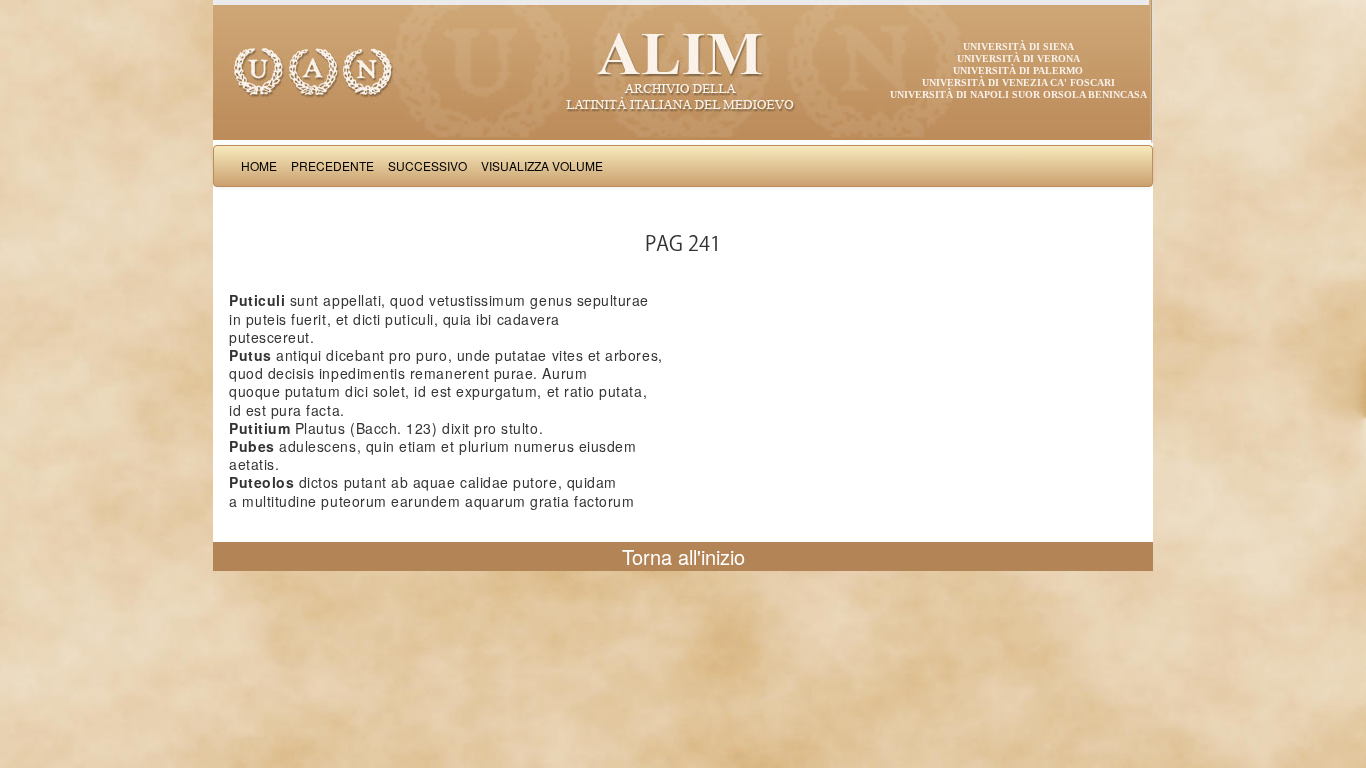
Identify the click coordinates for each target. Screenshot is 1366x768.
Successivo (427, 165)
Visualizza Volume (542, 165)
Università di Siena (1018, 46)
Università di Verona (1018, 58)
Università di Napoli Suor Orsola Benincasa (1018, 94)
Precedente (332, 165)
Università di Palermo (1018, 70)
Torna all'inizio (683, 556)
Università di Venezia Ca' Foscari (1018, 82)
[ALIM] (683, 70)
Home (259, 165)
